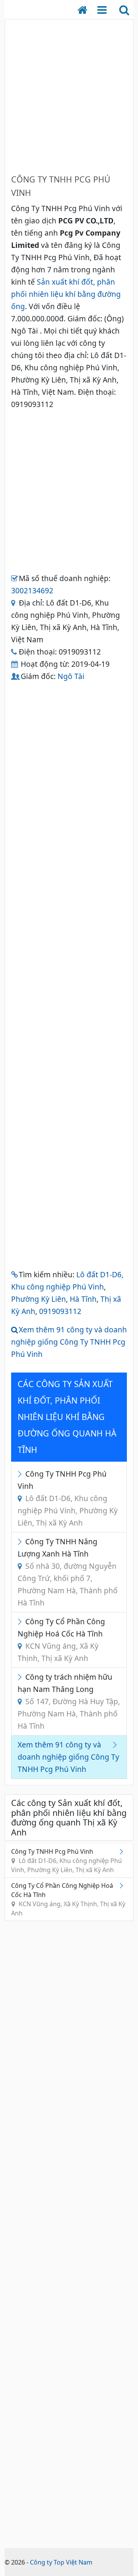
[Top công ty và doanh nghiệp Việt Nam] (86, 10)
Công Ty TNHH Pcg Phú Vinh (68, 1498)
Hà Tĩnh (83, 1299)
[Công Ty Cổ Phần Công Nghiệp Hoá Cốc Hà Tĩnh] (21, 1621)
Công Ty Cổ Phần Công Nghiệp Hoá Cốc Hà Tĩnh (61, 1640)
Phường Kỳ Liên (39, 1299)
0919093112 (60, 1311)
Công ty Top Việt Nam (61, 2562)
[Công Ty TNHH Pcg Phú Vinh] (21, 1474)
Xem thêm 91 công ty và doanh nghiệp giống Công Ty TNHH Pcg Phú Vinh (69, 1342)
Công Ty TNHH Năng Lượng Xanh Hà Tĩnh (68, 1572)
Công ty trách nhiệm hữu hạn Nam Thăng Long (69, 1701)
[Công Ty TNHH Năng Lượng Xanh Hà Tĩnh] (21, 1541)
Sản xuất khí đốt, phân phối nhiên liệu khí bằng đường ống (66, 294)
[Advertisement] (69, 94)
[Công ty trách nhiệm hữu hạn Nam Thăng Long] (21, 1677)
